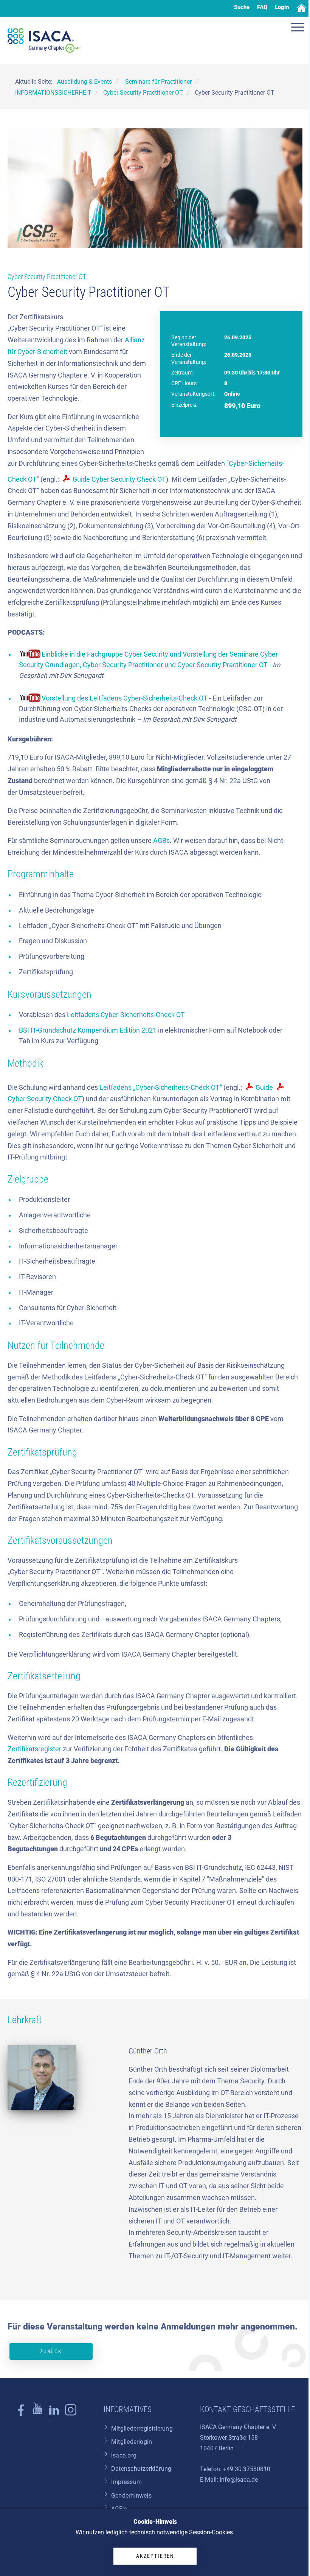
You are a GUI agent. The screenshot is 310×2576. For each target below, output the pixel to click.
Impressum (126, 2482)
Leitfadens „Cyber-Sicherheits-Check (154, 1088)
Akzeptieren (155, 2556)
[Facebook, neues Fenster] (21, 2414)
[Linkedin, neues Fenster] (54, 2414)
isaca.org (124, 2455)
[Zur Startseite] (43, 41)
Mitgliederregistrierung (142, 2429)
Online (232, 394)
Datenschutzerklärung (141, 2469)
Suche (242, 7)
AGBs (161, 841)
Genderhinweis (131, 2496)
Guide (265, 1088)
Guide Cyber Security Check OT (119, 479)
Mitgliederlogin (132, 2442)
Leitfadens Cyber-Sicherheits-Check (121, 1015)
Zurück (51, 2351)
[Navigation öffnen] (299, 28)
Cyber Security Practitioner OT (47, 277)
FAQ (262, 7)
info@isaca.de (239, 2480)
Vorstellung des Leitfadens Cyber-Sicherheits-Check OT (125, 698)
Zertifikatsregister (34, 1749)
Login (282, 7)
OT (180, 1015)
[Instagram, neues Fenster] (37, 2414)
